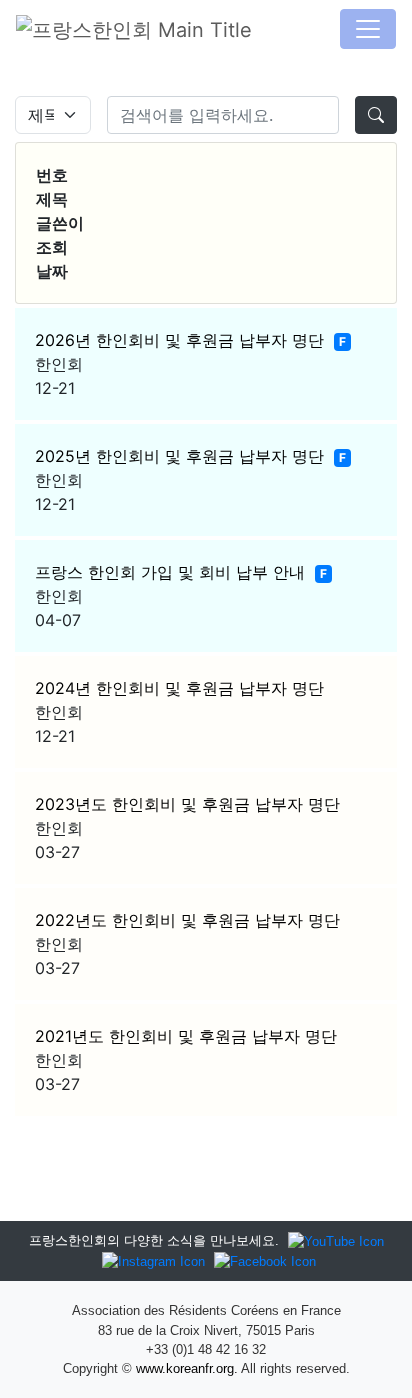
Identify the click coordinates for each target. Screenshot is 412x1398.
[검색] (376, 115)
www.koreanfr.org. (187, 1368)
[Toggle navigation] (368, 29)
